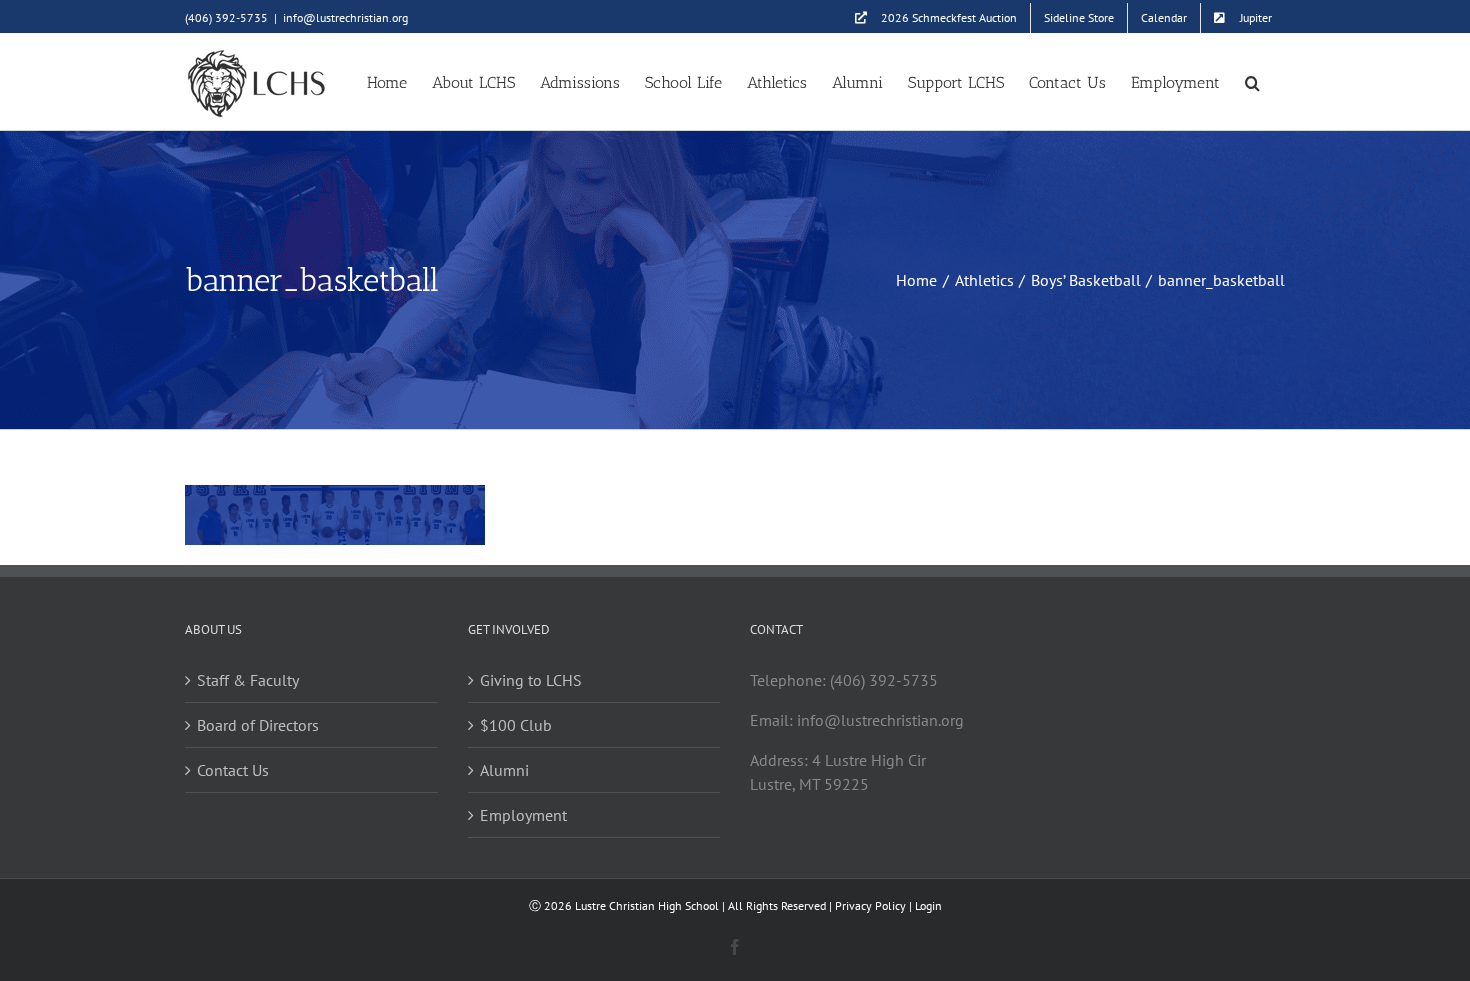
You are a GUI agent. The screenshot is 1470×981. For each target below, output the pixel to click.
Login (928, 905)
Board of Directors (258, 725)
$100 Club (516, 725)
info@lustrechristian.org (345, 17)
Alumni (504, 770)
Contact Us (233, 770)
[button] (1252, 81)
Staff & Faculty (248, 680)
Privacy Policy (870, 905)
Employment (523, 815)
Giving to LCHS (531, 680)
